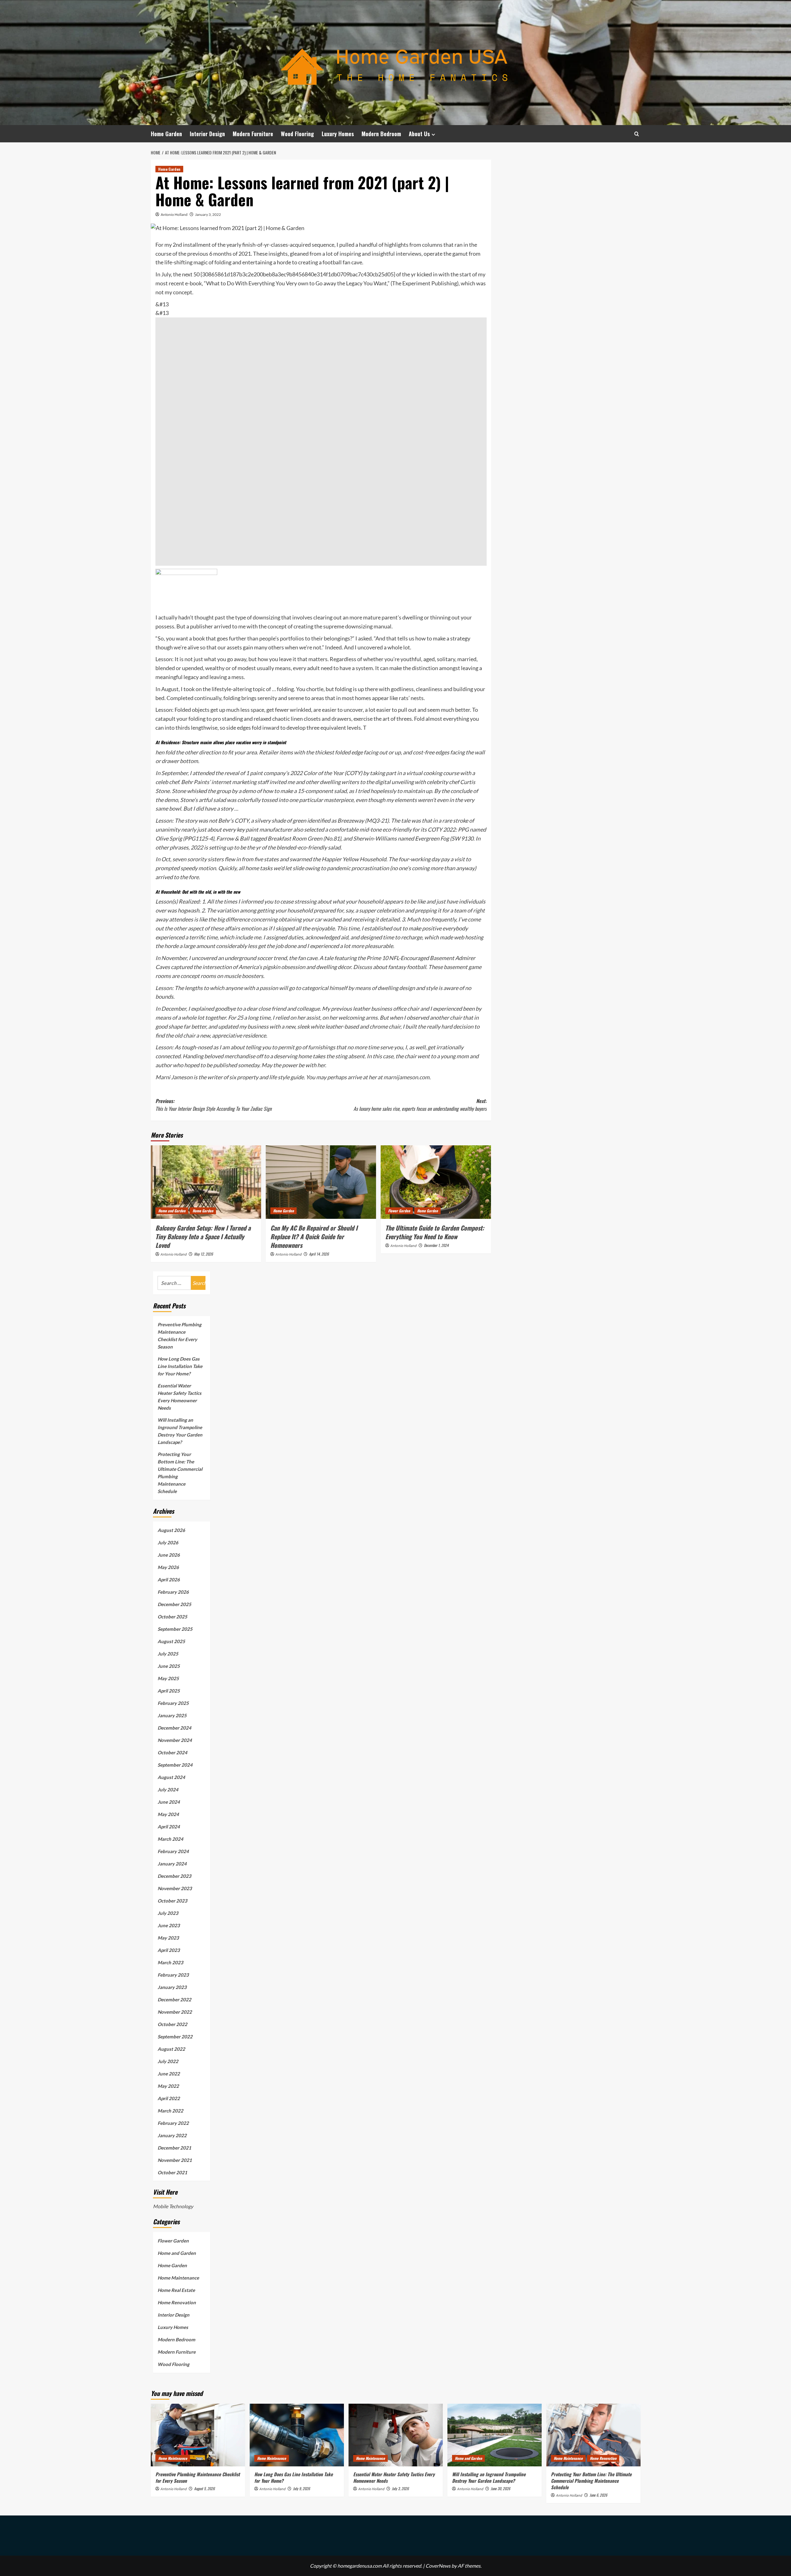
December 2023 (174, 1876)
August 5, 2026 (204, 2488)
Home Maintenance (178, 2278)
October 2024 (172, 1752)
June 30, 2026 (500, 2488)
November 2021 (175, 2160)
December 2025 (174, 1604)
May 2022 (168, 2086)
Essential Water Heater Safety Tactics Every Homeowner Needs (180, 1397)
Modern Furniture (253, 134)
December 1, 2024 (436, 1245)
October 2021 (172, 2172)
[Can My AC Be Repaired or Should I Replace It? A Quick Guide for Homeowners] (321, 1182)
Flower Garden (399, 1211)
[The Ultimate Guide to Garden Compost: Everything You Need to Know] (436, 1182)
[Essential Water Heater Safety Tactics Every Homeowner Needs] (396, 2435)
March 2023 (170, 1962)
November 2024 (175, 1740)
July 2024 (168, 1789)
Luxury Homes (338, 134)
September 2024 (175, 1765)
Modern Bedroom (381, 134)
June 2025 (169, 1666)
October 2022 (172, 2024)
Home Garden (166, 134)
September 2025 (175, 1629)
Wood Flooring (297, 134)
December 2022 (174, 1999)
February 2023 (173, 1975)
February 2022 (173, 2123)
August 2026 (171, 1530)
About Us (419, 134)
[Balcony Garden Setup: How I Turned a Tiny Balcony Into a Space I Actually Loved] (206, 1182)
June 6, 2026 (598, 2495)
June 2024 (169, 1802)
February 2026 (173, 1592)
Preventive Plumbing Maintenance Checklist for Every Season (180, 1336)
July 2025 (168, 1654)
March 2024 (170, 1839)
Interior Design (207, 134)
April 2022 (169, 2098)
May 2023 (168, 1938)
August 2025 (171, 1641)
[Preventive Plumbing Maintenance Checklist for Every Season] (198, 2435)
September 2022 (175, 2037)
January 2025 (172, 1715)
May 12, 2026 (203, 1254)
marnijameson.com (406, 1077)
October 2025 (172, 1617)
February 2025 (173, 1703)
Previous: (214, 1105)
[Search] (637, 134)
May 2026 (168, 1567)
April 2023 (169, 1950)
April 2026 (169, 1580)
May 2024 (168, 1814)
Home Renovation (177, 2302)
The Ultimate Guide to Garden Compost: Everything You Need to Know (435, 1232)
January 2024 (172, 1864)
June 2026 (169, 1555)
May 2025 (168, 1678)
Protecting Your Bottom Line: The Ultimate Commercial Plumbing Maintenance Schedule (180, 1473)
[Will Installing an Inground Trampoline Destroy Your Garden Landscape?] (495, 2435)
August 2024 (171, 1777)
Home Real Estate (176, 2290)
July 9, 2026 (301, 2488)
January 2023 (172, 1987)
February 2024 (173, 1851)
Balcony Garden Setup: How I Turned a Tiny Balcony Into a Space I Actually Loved (203, 1236)
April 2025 (169, 1691)
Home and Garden (172, 1211)
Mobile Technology (173, 2206)
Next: (420, 1105)
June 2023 (169, 1925)
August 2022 (171, 2049)
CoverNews (438, 2566)
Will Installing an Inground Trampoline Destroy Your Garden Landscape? (180, 1431)
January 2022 (172, 2135)
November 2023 (175, 1888)
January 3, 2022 (208, 214)
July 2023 (168, 1913)
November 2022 (175, 2012)
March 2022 (170, 2111)
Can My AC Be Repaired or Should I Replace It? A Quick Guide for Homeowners (314, 1236)
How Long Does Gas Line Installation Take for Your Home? (180, 1366)
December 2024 (174, 1728)
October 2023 (172, 1901)
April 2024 (169, 1827)
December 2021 (174, 2148)
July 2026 (168, 1542)
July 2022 (168, 2061)
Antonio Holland (174, 214)
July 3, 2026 (400, 2488)
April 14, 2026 (319, 1254)
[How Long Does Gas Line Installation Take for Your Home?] (297, 2435)
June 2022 (169, 2074)
